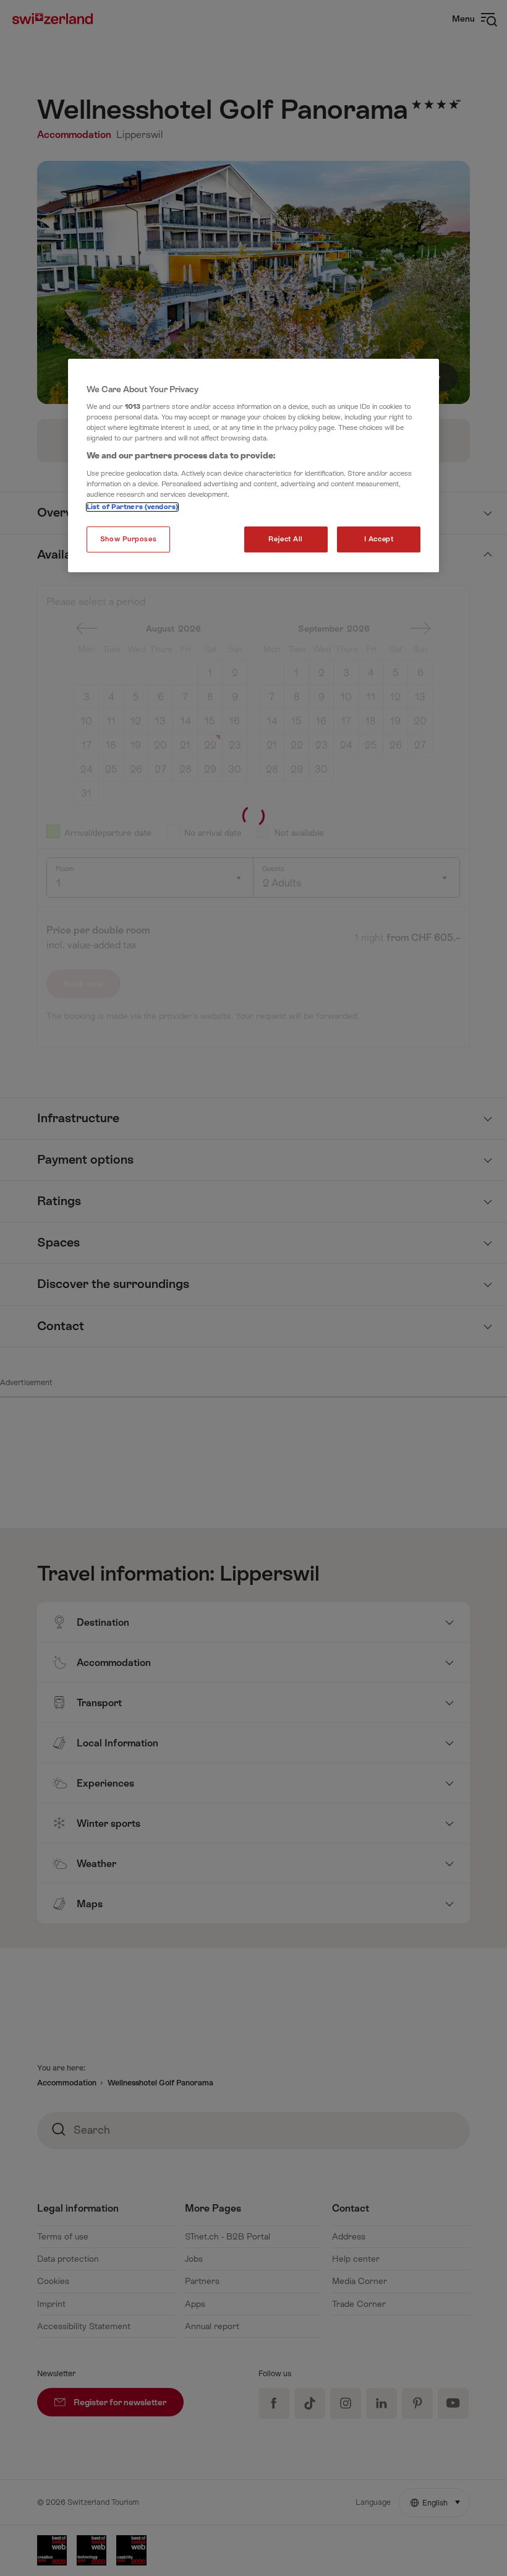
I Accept (379, 539)
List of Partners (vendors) (132, 507)
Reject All (286, 539)
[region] (253, 466)
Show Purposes (128, 539)
